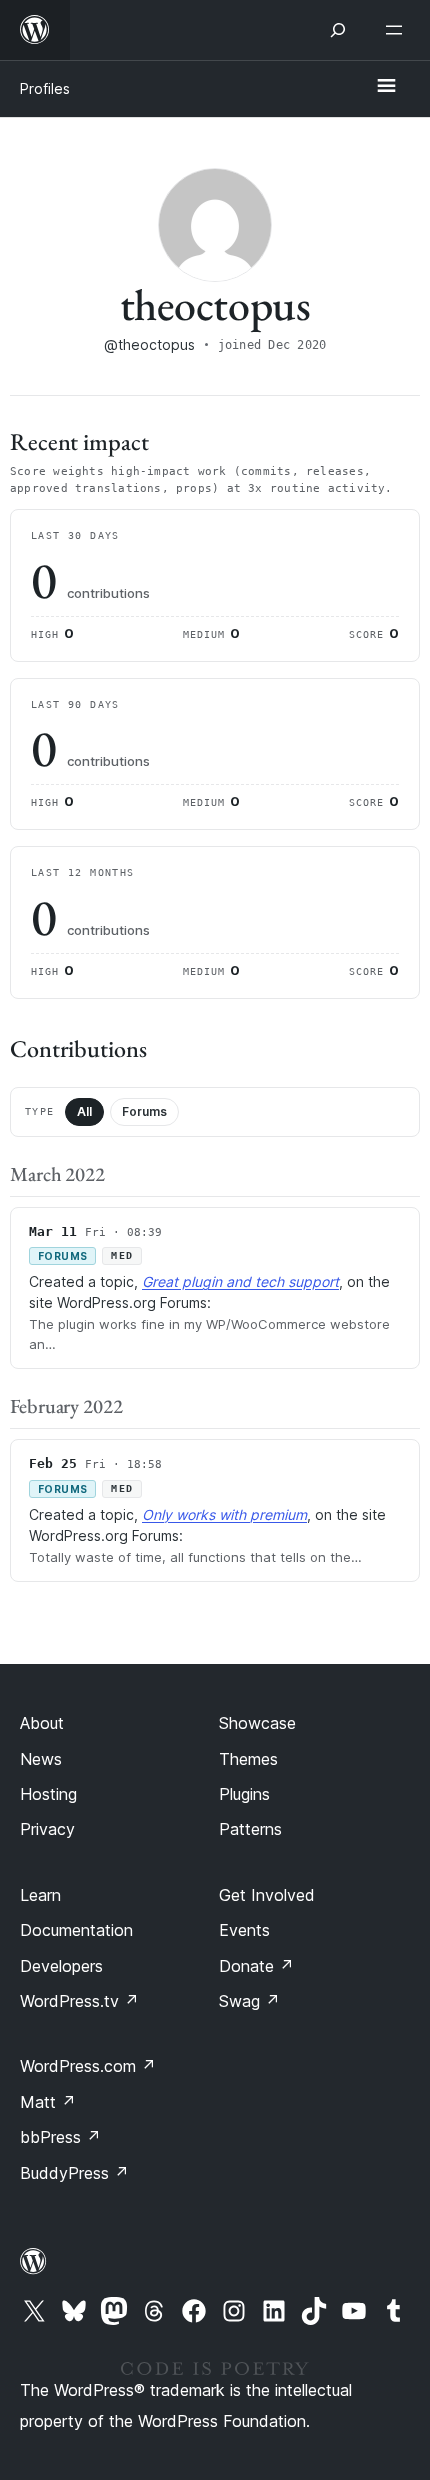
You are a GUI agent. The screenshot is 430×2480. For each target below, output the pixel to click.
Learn (40, 1895)
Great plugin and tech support (240, 1281)
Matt (48, 2102)
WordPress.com (88, 2066)
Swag (249, 2001)
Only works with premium (224, 1514)
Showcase (257, 1723)
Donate (256, 1966)
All (84, 1111)
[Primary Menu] (386, 87)
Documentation (76, 1930)
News (41, 1759)
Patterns (250, 1829)
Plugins (244, 1794)
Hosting (48, 1794)
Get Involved (267, 1895)
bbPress (60, 2137)
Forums (144, 1111)
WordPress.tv (79, 2001)
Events (244, 1930)
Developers (61, 1966)
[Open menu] (398, 30)
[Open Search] (338, 30)
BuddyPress (74, 2173)
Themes (248, 1759)
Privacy (47, 1829)
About (42, 1723)
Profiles (45, 88)
